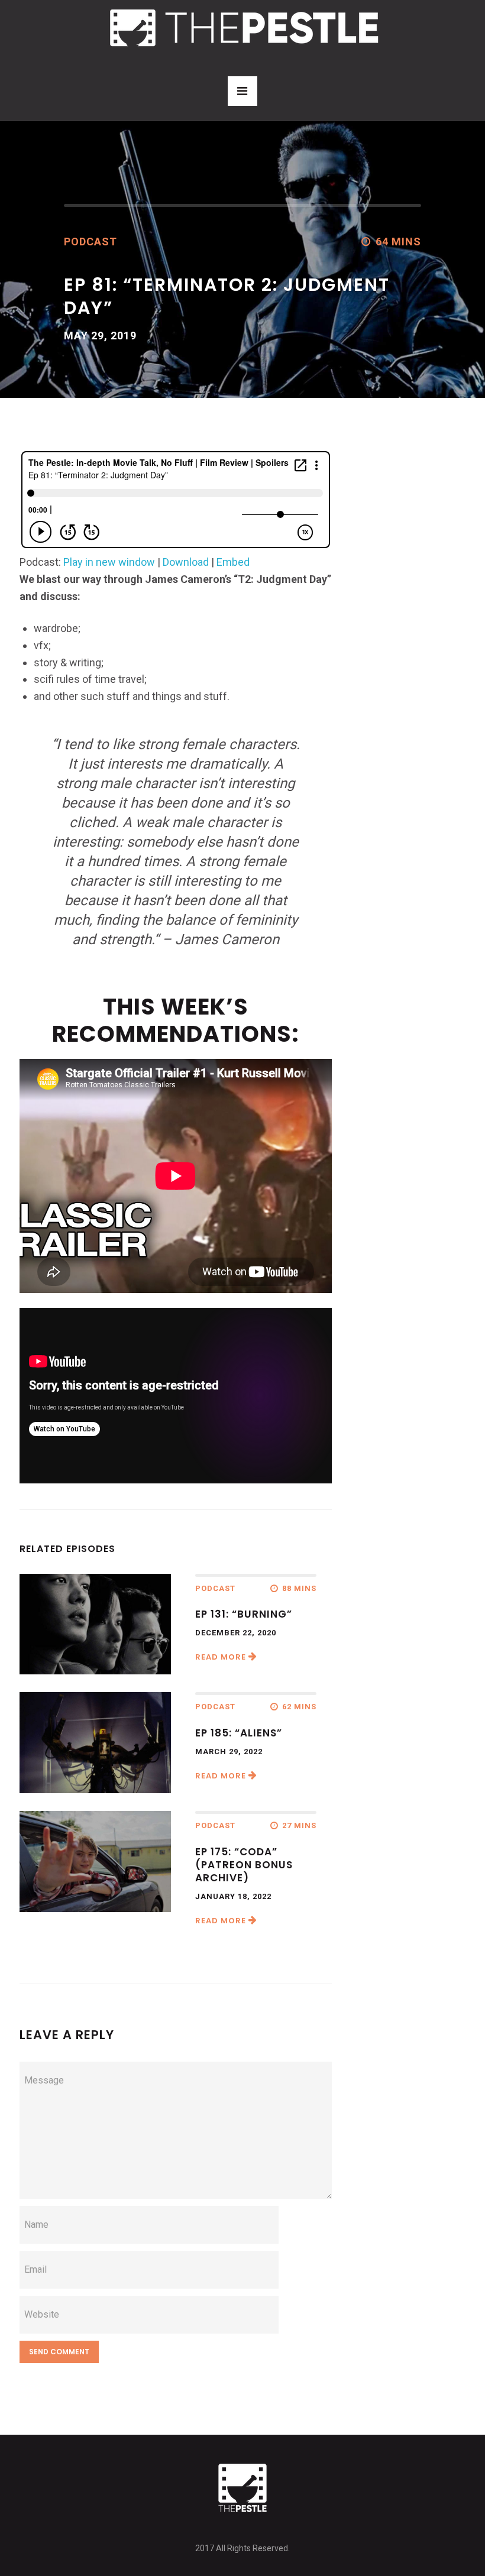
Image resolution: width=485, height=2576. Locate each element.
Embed (233, 562)
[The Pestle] (242, 27)
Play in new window (109, 562)
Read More (222, 1657)
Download (186, 562)
